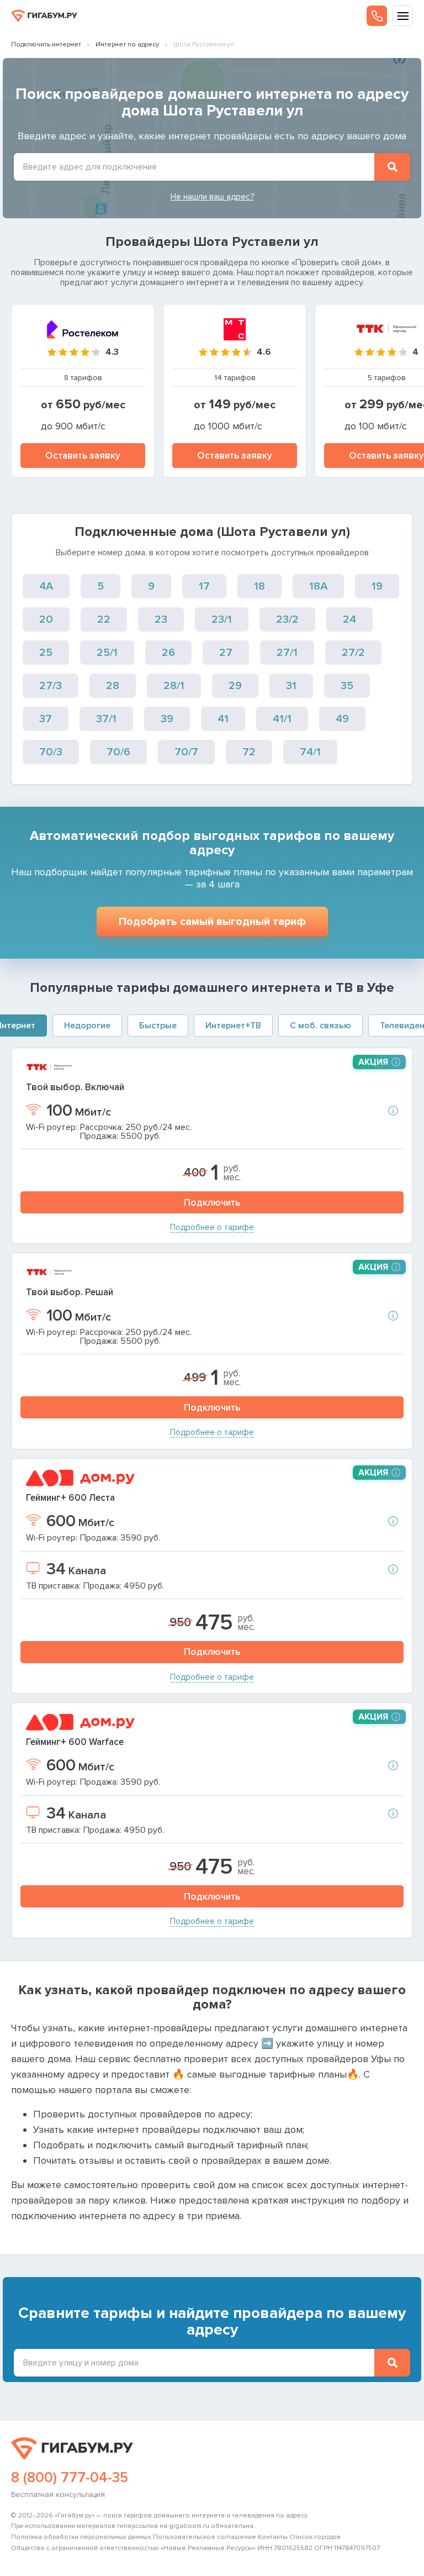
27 (226, 653)
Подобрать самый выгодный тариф (212, 922)
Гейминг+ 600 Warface (75, 1742)
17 (204, 586)
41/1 (282, 719)
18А (318, 586)
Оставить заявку (83, 456)
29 (235, 686)
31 (291, 686)
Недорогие (87, 1026)
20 (46, 619)
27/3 (51, 686)
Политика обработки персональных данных (81, 2537)
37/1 (106, 719)
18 (259, 586)
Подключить (212, 1203)
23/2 (287, 619)
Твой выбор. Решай (70, 1292)
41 (223, 719)
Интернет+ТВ (233, 1026)
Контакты (273, 2537)
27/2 (353, 653)
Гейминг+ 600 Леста (70, 1498)
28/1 (174, 686)
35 (347, 686)
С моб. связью (320, 1026)
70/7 (186, 752)
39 (167, 719)
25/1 (107, 653)
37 (46, 719)
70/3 (51, 752)
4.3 (112, 352)
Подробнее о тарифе (212, 1227)
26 (168, 653)
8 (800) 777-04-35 (70, 2478)
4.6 (264, 352)
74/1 (310, 752)
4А (46, 586)
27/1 (287, 653)
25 (46, 653)
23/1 (222, 619)
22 (104, 619)
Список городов (315, 2537)
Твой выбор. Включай (75, 1087)
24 (349, 619)
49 (342, 719)
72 (249, 752)
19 (377, 586)
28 (113, 686)
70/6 (118, 752)
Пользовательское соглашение (205, 2537)
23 (161, 619)
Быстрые (158, 1026)
